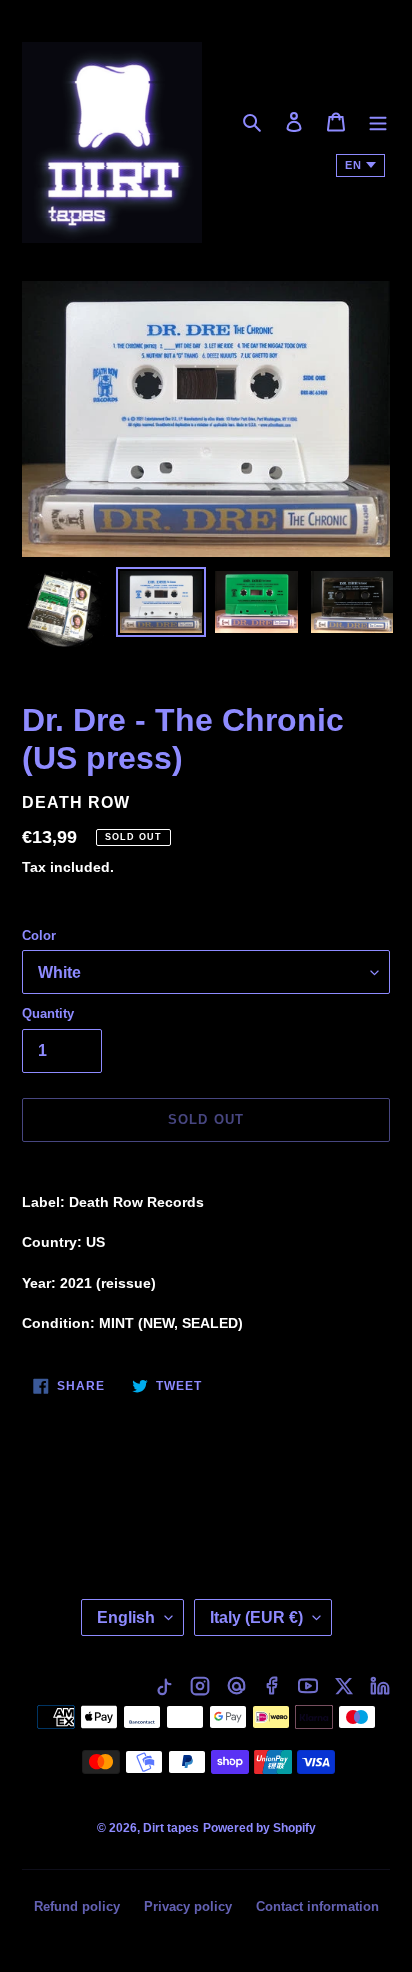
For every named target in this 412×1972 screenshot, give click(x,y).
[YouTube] (308, 1686)
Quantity (48, 1013)
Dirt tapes (171, 1828)
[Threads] (236, 1686)
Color (39, 935)
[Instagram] (200, 1686)
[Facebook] (272, 1686)
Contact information (317, 1906)
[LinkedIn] (380, 1686)
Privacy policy (188, 1906)
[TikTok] (164, 1686)
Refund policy (77, 1906)
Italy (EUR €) (256, 1617)
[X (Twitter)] (344, 1686)
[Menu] (378, 121)
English (126, 1617)
